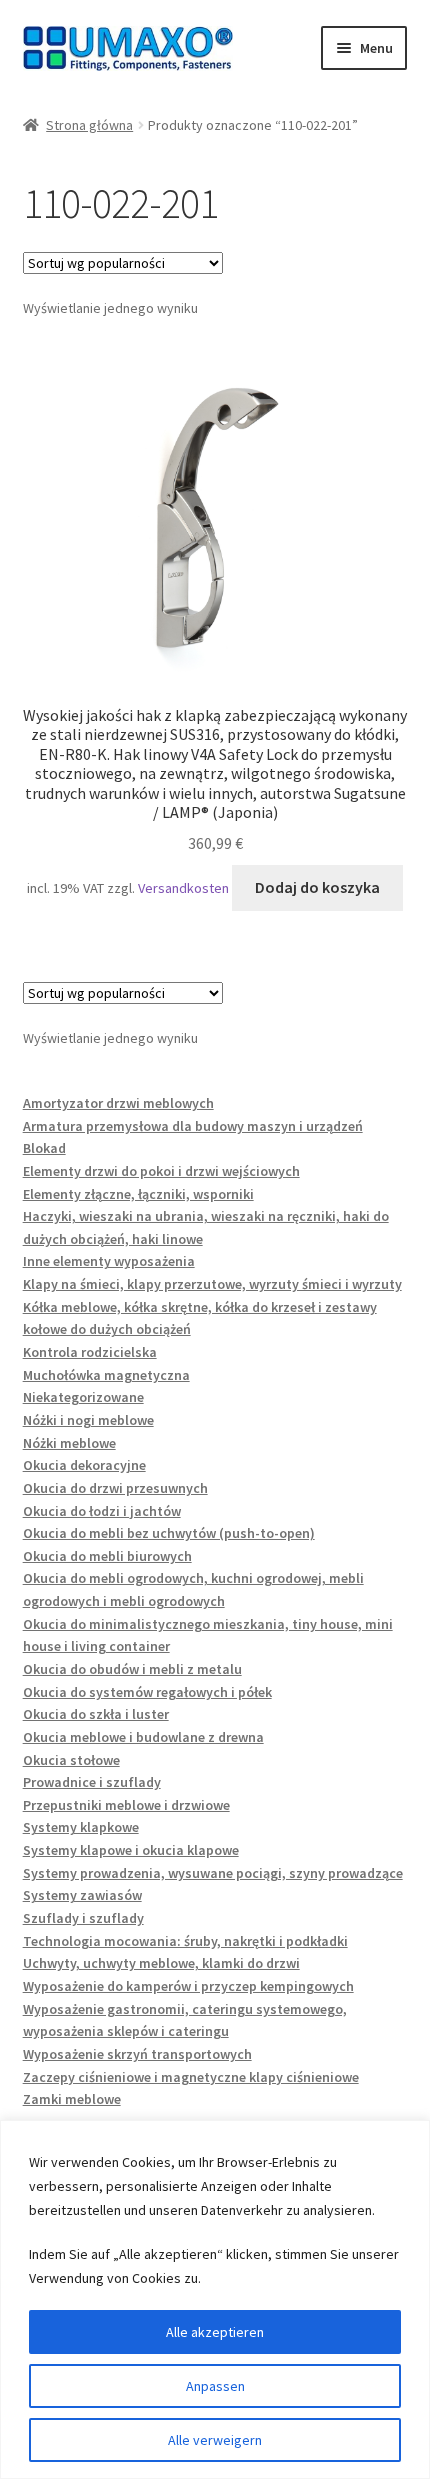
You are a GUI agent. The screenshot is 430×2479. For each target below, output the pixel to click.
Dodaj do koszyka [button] (317, 887)
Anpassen (215, 2386)
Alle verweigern (215, 2440)
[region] (215, 2299)
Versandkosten (183, 888)
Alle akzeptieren (215, 2332)
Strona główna (89, 125)
